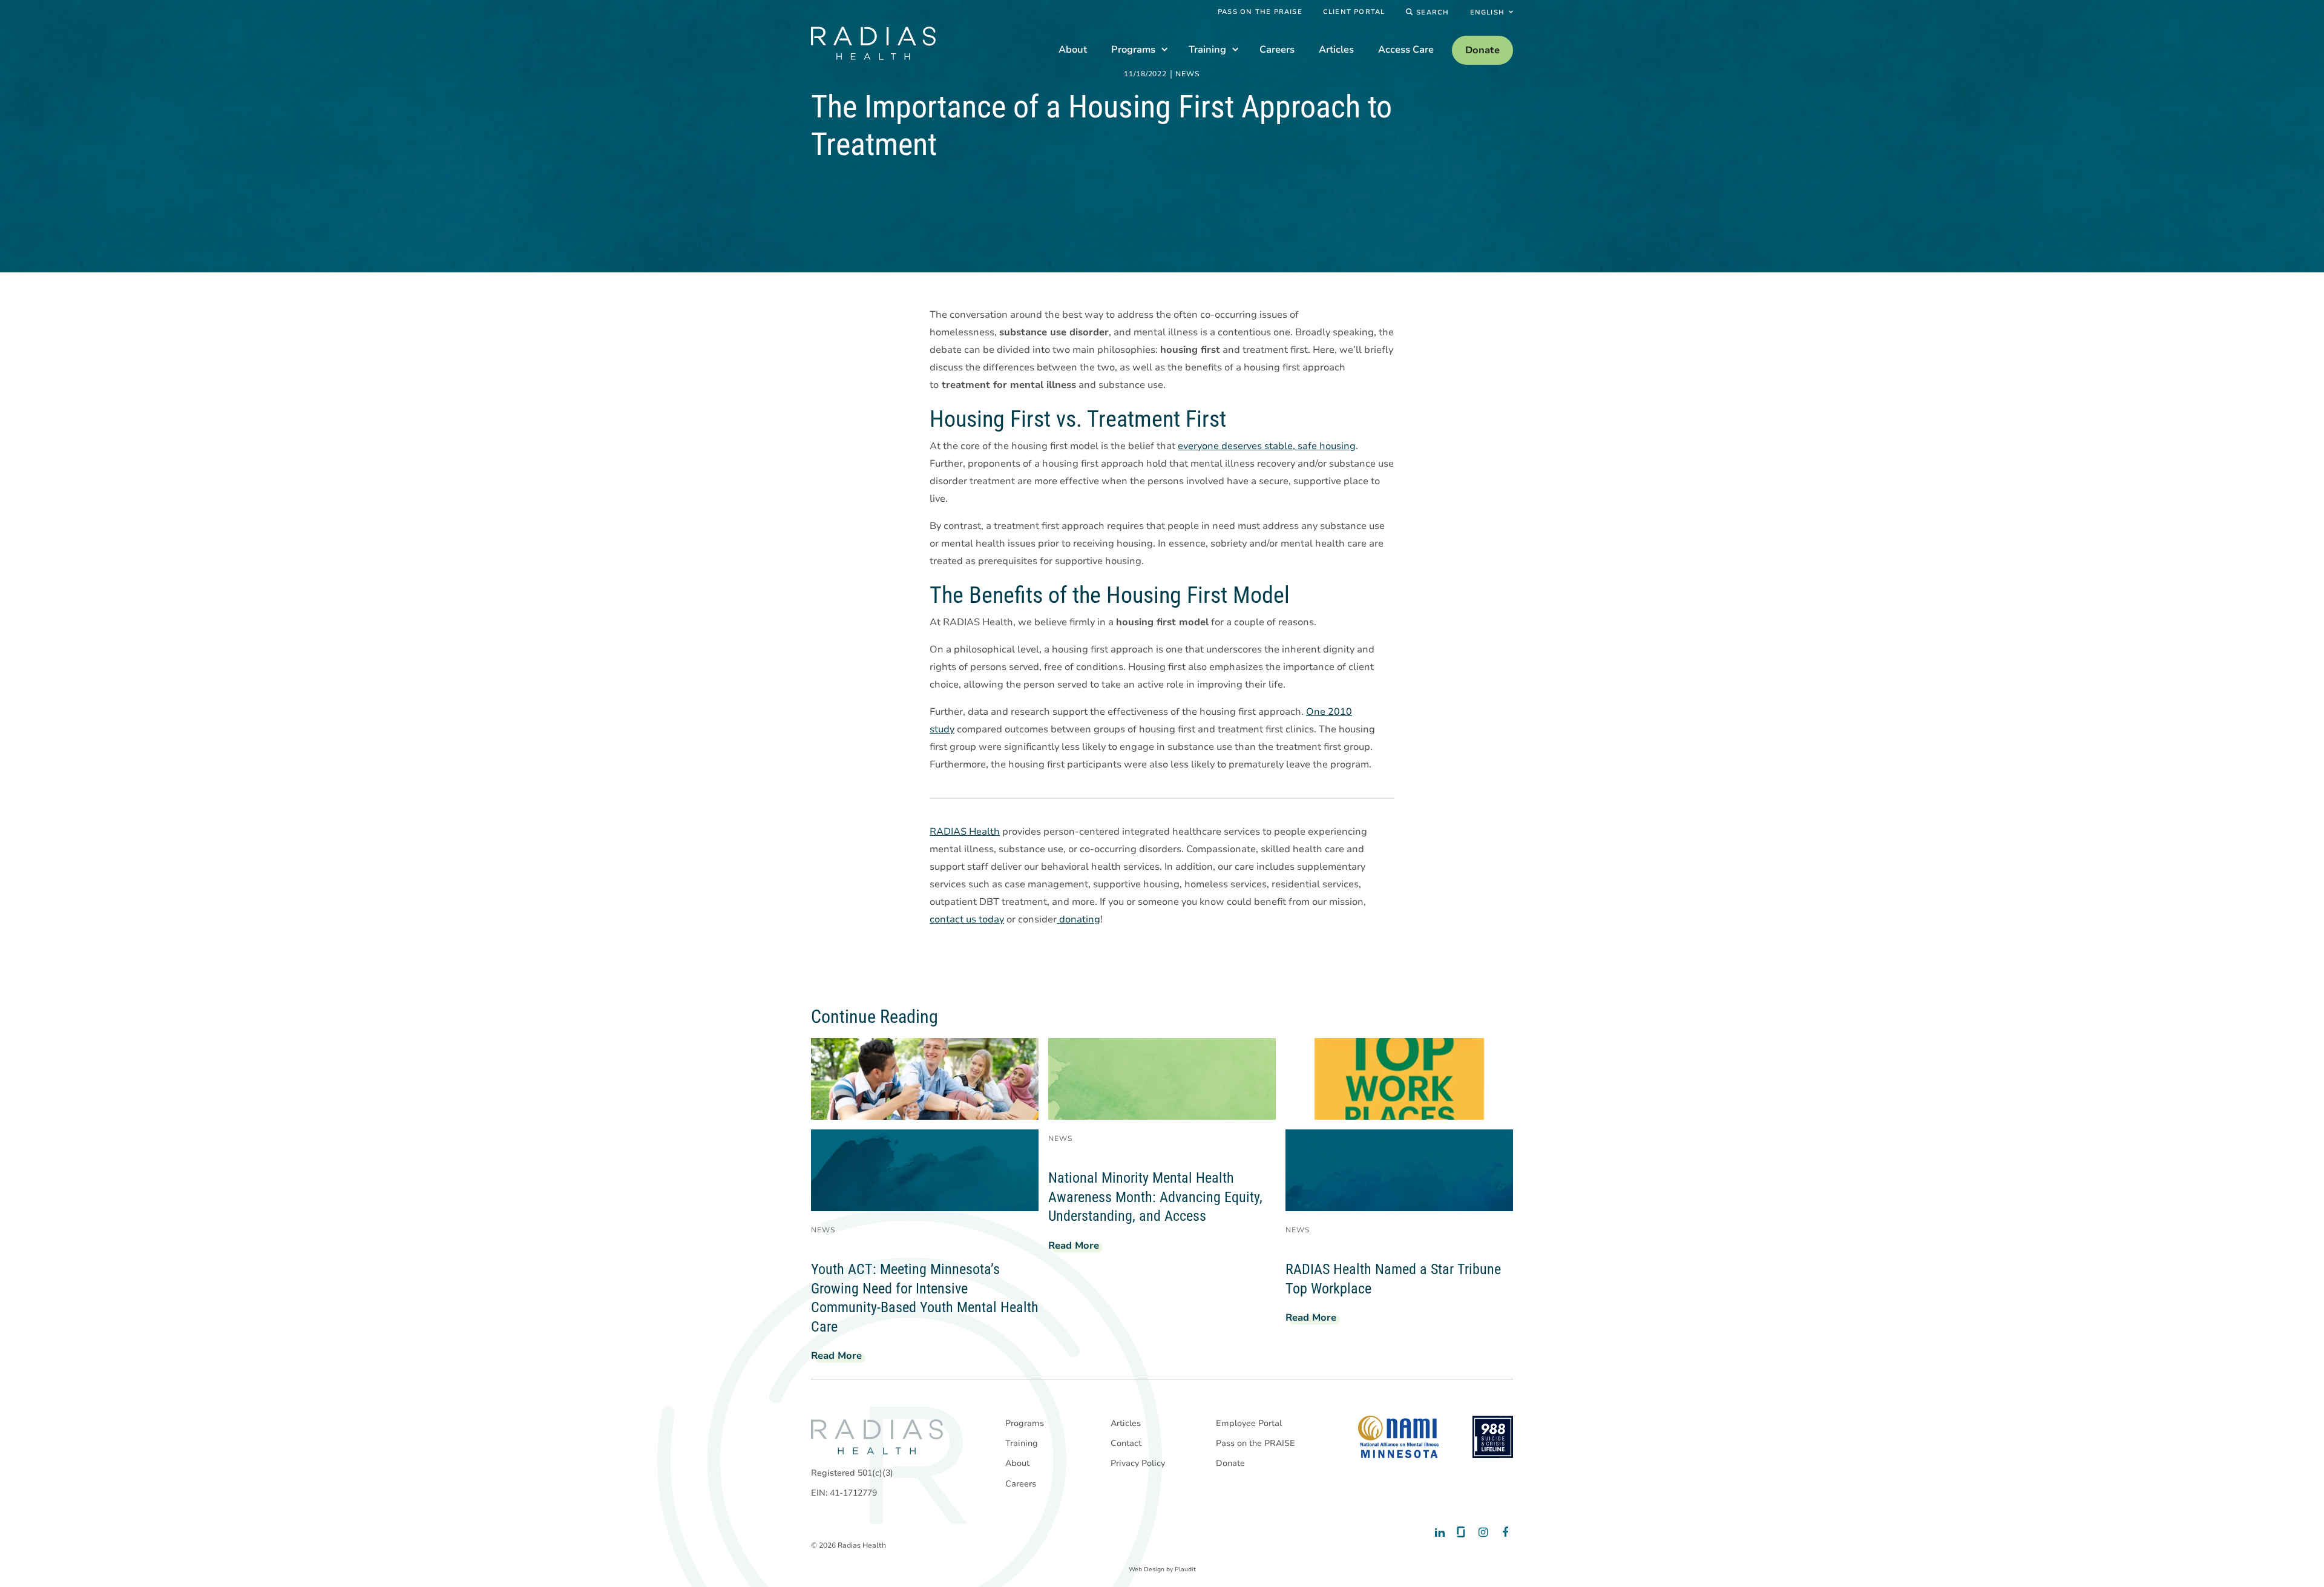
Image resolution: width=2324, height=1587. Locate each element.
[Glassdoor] (1460, 1533)
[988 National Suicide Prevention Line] (1493, 1437)
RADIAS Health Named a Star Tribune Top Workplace (1393, 1279)
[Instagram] (1481, 1533)
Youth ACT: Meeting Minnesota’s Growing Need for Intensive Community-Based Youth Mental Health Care (925, 1298)
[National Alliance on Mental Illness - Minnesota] (1398, 1437)
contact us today (967, 919)
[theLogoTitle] (873, 43)
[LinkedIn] (1439, 1533)
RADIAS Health (965, 832)
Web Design (1147, 1569)
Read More (841, 1358)
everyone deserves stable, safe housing (1267, 446)
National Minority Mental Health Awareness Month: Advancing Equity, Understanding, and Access (1155, 1197)
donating (1078, 919)
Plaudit (1185, 1569)
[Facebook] (1502, 1533)
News (1188, 74)
